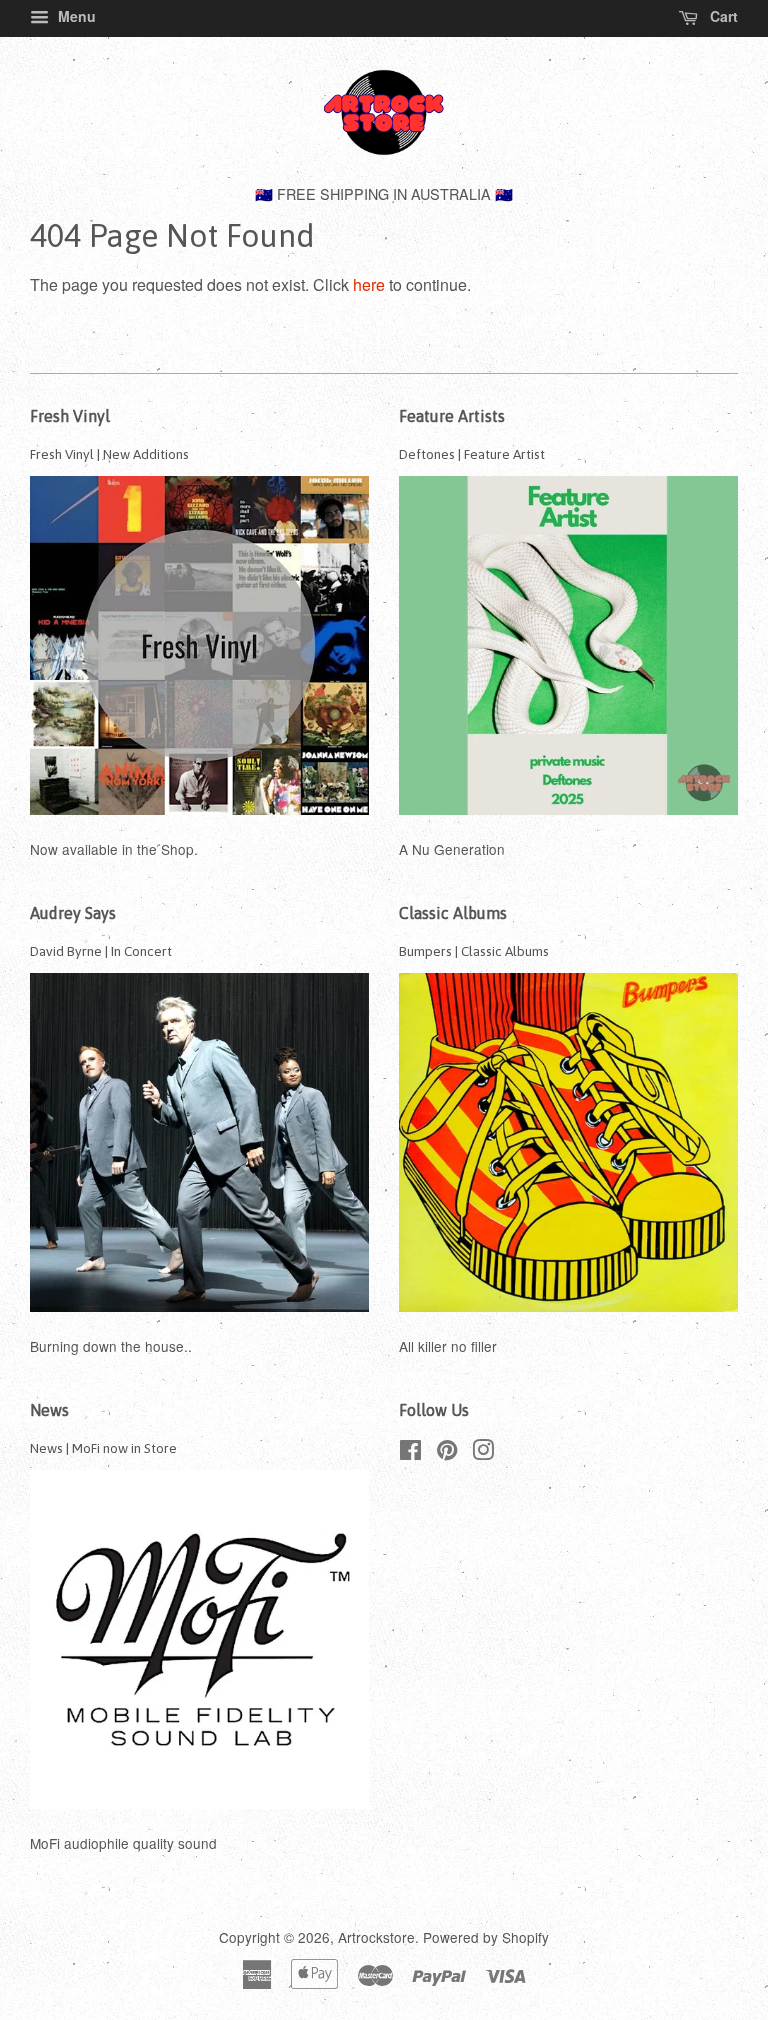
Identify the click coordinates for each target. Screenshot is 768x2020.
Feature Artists (452, 416)
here (369, 284)
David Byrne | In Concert (101, 951)
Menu (75, 16)
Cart (722, 16)
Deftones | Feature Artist (472, 454)
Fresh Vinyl (70, 416)
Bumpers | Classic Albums (474, 951)
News (49, 1410)
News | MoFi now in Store (103, 1448)
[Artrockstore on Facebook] (410, 1453)
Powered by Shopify (486, 1937)
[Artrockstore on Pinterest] (447, 1453)
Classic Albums (453, 913)
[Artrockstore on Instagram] (483, 1453)
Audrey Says (73, 913)
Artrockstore (376, 1937)
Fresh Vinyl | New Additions (109, 454)
